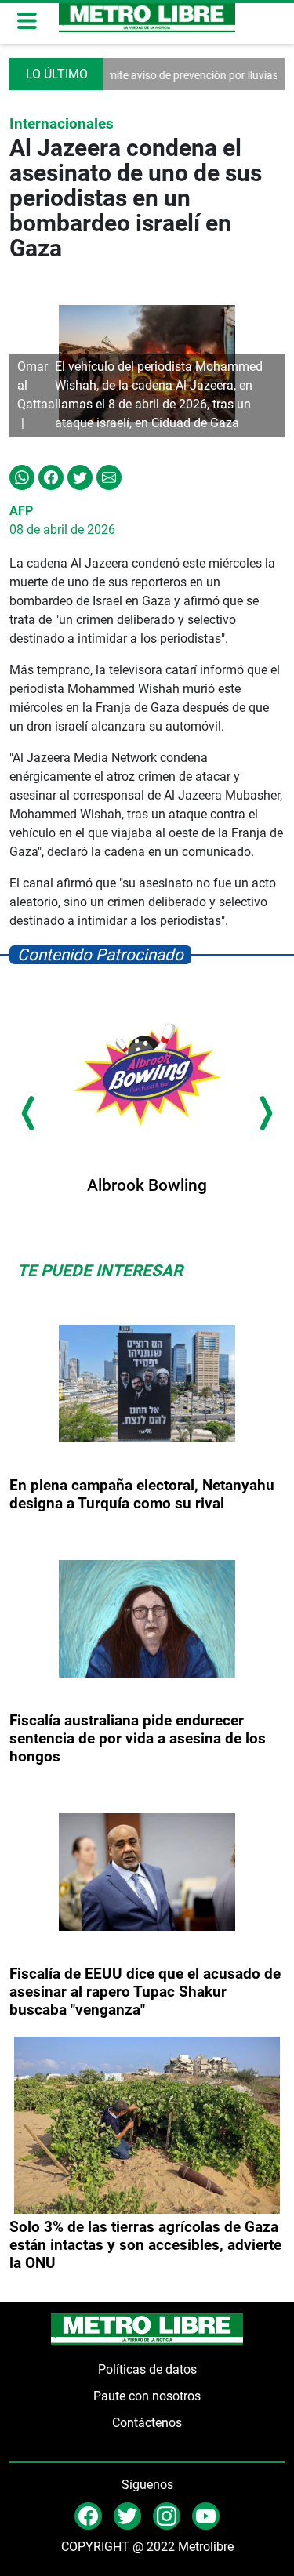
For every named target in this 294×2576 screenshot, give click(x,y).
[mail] (167, 2515)
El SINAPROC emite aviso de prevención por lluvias (138, 75)
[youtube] (206, 2515)
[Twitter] (80, 476)
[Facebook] (51, 476)
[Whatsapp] (22, 476)
